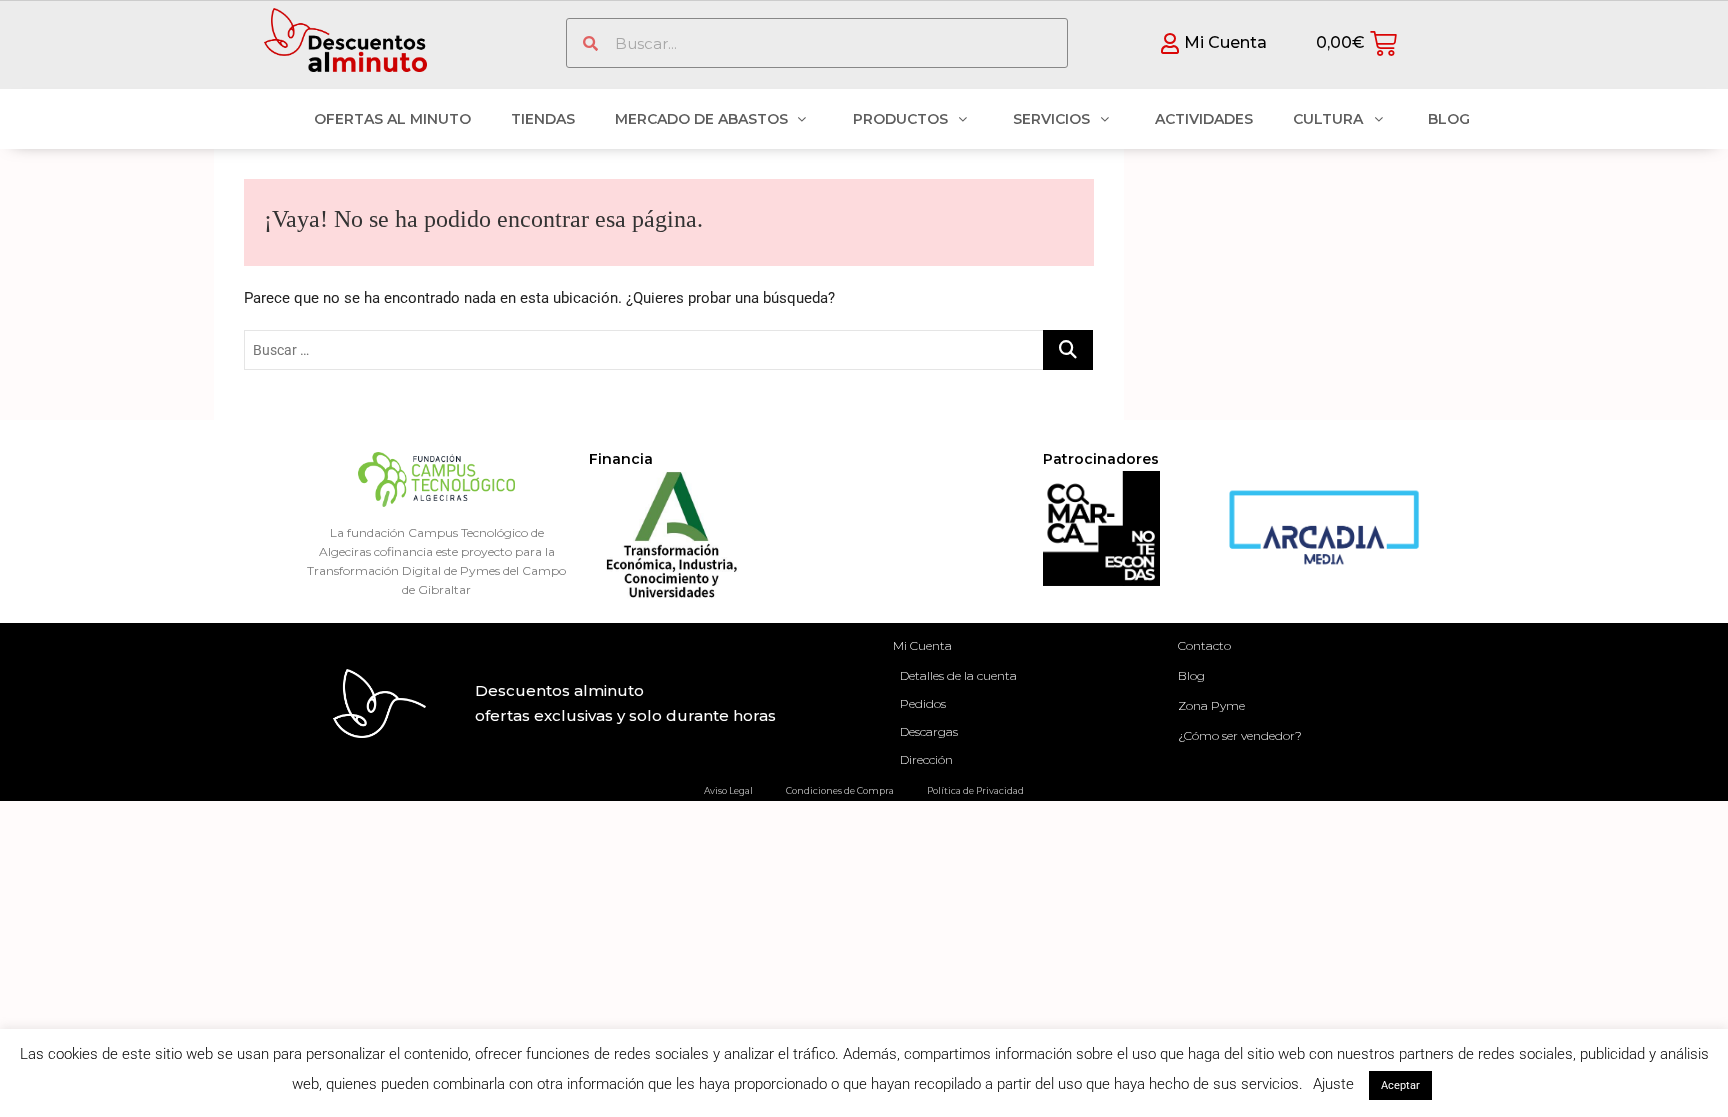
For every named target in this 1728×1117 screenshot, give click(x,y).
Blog (1191, 675)
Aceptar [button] (1400, 1085)
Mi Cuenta (922, 645)
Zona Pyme (1211, 705)
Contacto (1204, 645)
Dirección (926, 759)
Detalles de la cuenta (958, 675)
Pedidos (923, 703)
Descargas (929, 731)
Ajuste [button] (1333, 1084)
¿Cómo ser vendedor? (1240, 735)
